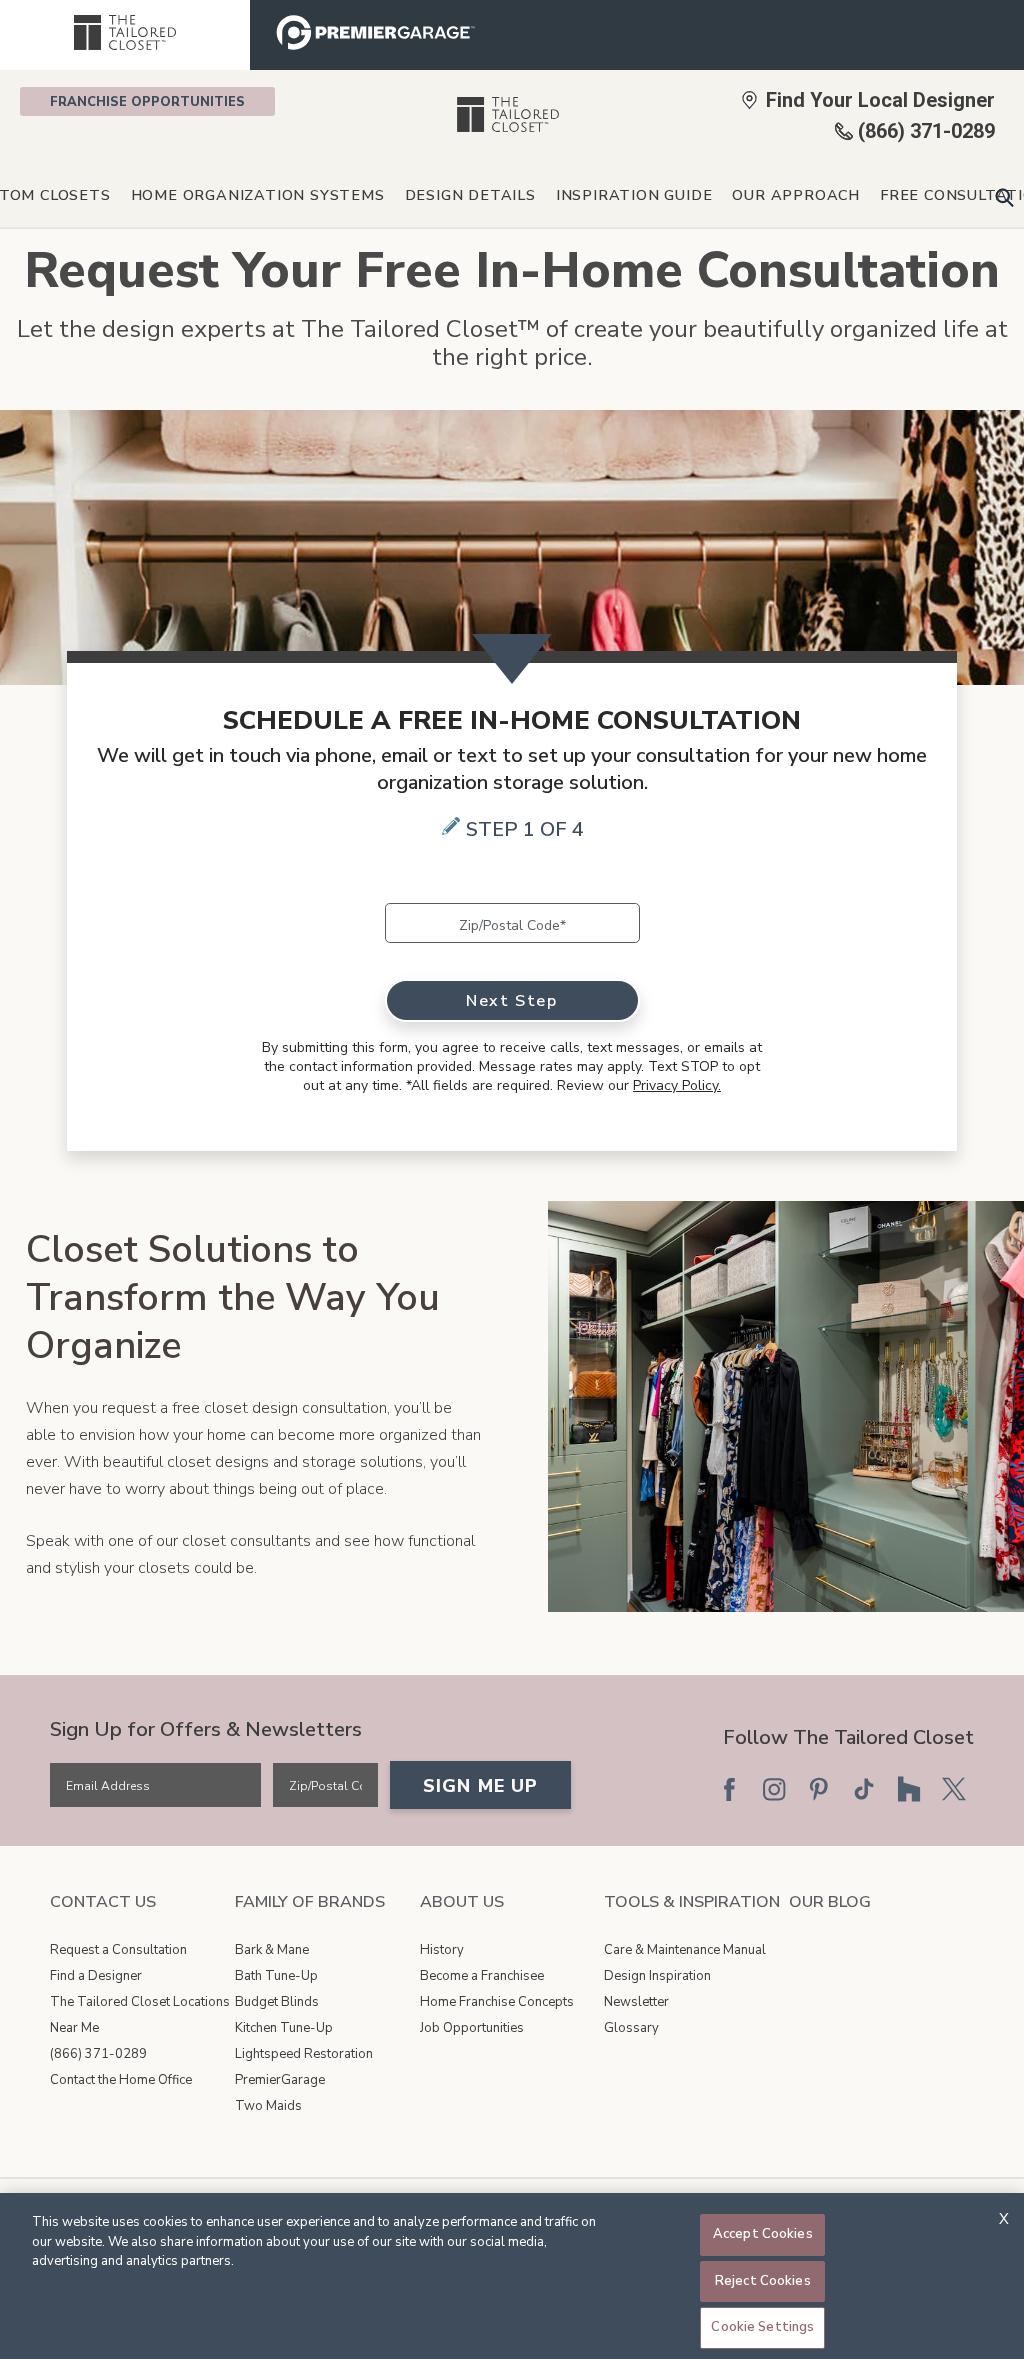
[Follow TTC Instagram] (774, 1789)
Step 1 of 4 (525, 829)
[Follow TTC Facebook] (729, 1789)
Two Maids (268, 2106)
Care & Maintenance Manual (685, 1950)
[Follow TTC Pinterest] (819, 1789)
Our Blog (830, 1902)
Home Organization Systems (258, 195)
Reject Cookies (763, 2281)
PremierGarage (280, 2080)
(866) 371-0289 (98, 2054)
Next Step (511, 1001)
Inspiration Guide (634, 195)
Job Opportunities (472, 2028)
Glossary (631, 2028)
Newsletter (636, 2002)
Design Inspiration (657, 1976)
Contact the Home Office (121, 2080)
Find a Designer (96, 1976)
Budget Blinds (277, 2002)
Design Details (470, 195)
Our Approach (796, 195)
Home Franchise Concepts (497, 2002)
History (442, 1950)
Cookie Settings (762, 2327)
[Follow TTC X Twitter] (954, 1789)
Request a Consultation (118, 1950)
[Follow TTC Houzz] (909, 1789)
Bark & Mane (272, 1950)
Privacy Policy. (677, 1085)
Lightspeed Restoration (304, 2054)
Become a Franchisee (482, 1976)
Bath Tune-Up (276, 1976)
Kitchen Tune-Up (284, 2028)
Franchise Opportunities (147, 102)
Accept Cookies (763, 2234)
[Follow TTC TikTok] (864, 1789)
